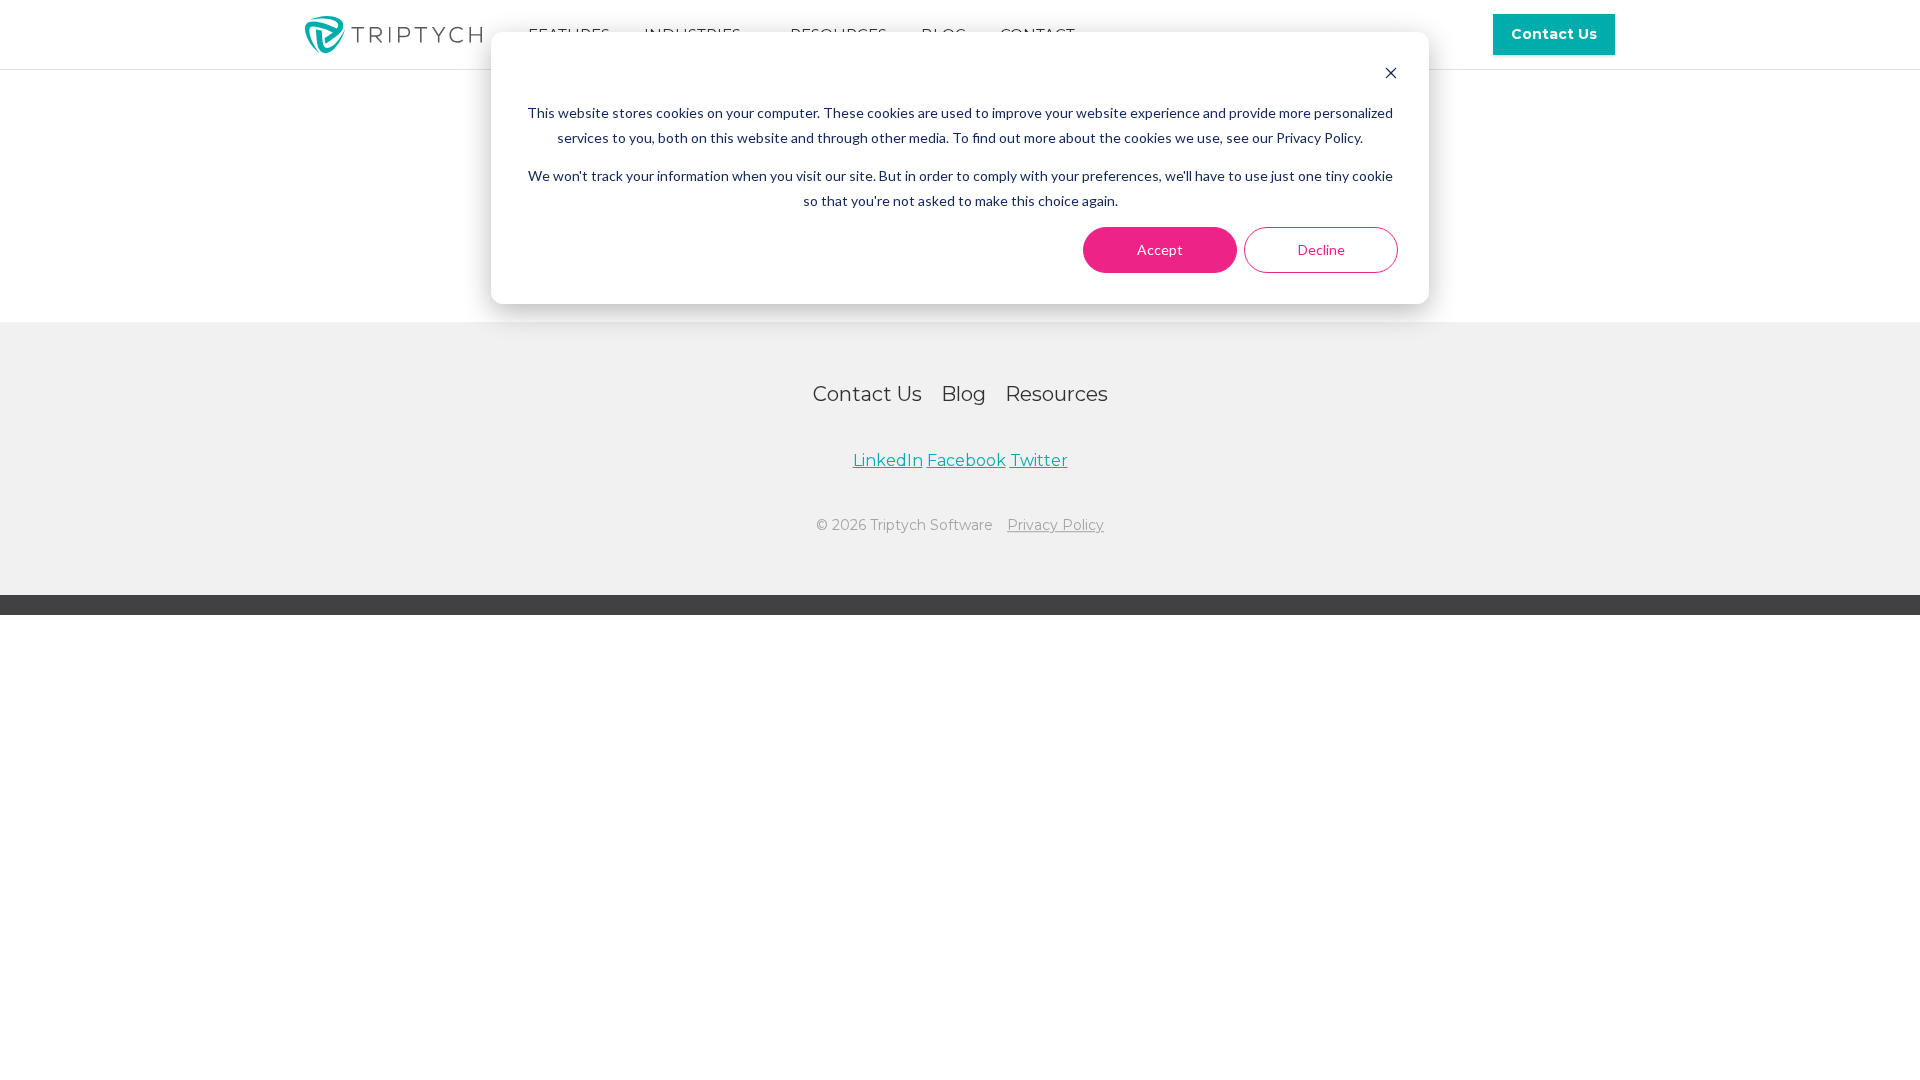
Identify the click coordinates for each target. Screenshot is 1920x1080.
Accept (1160, 249)
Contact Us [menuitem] (1554, 34)
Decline (1321, 249)
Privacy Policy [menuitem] (1055, 525)
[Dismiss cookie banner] (1391, 75)
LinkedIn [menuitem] (888, 460)
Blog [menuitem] (963, 394)
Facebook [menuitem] (966, 460)
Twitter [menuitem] (1039, 460)
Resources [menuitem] (1056, 394)
